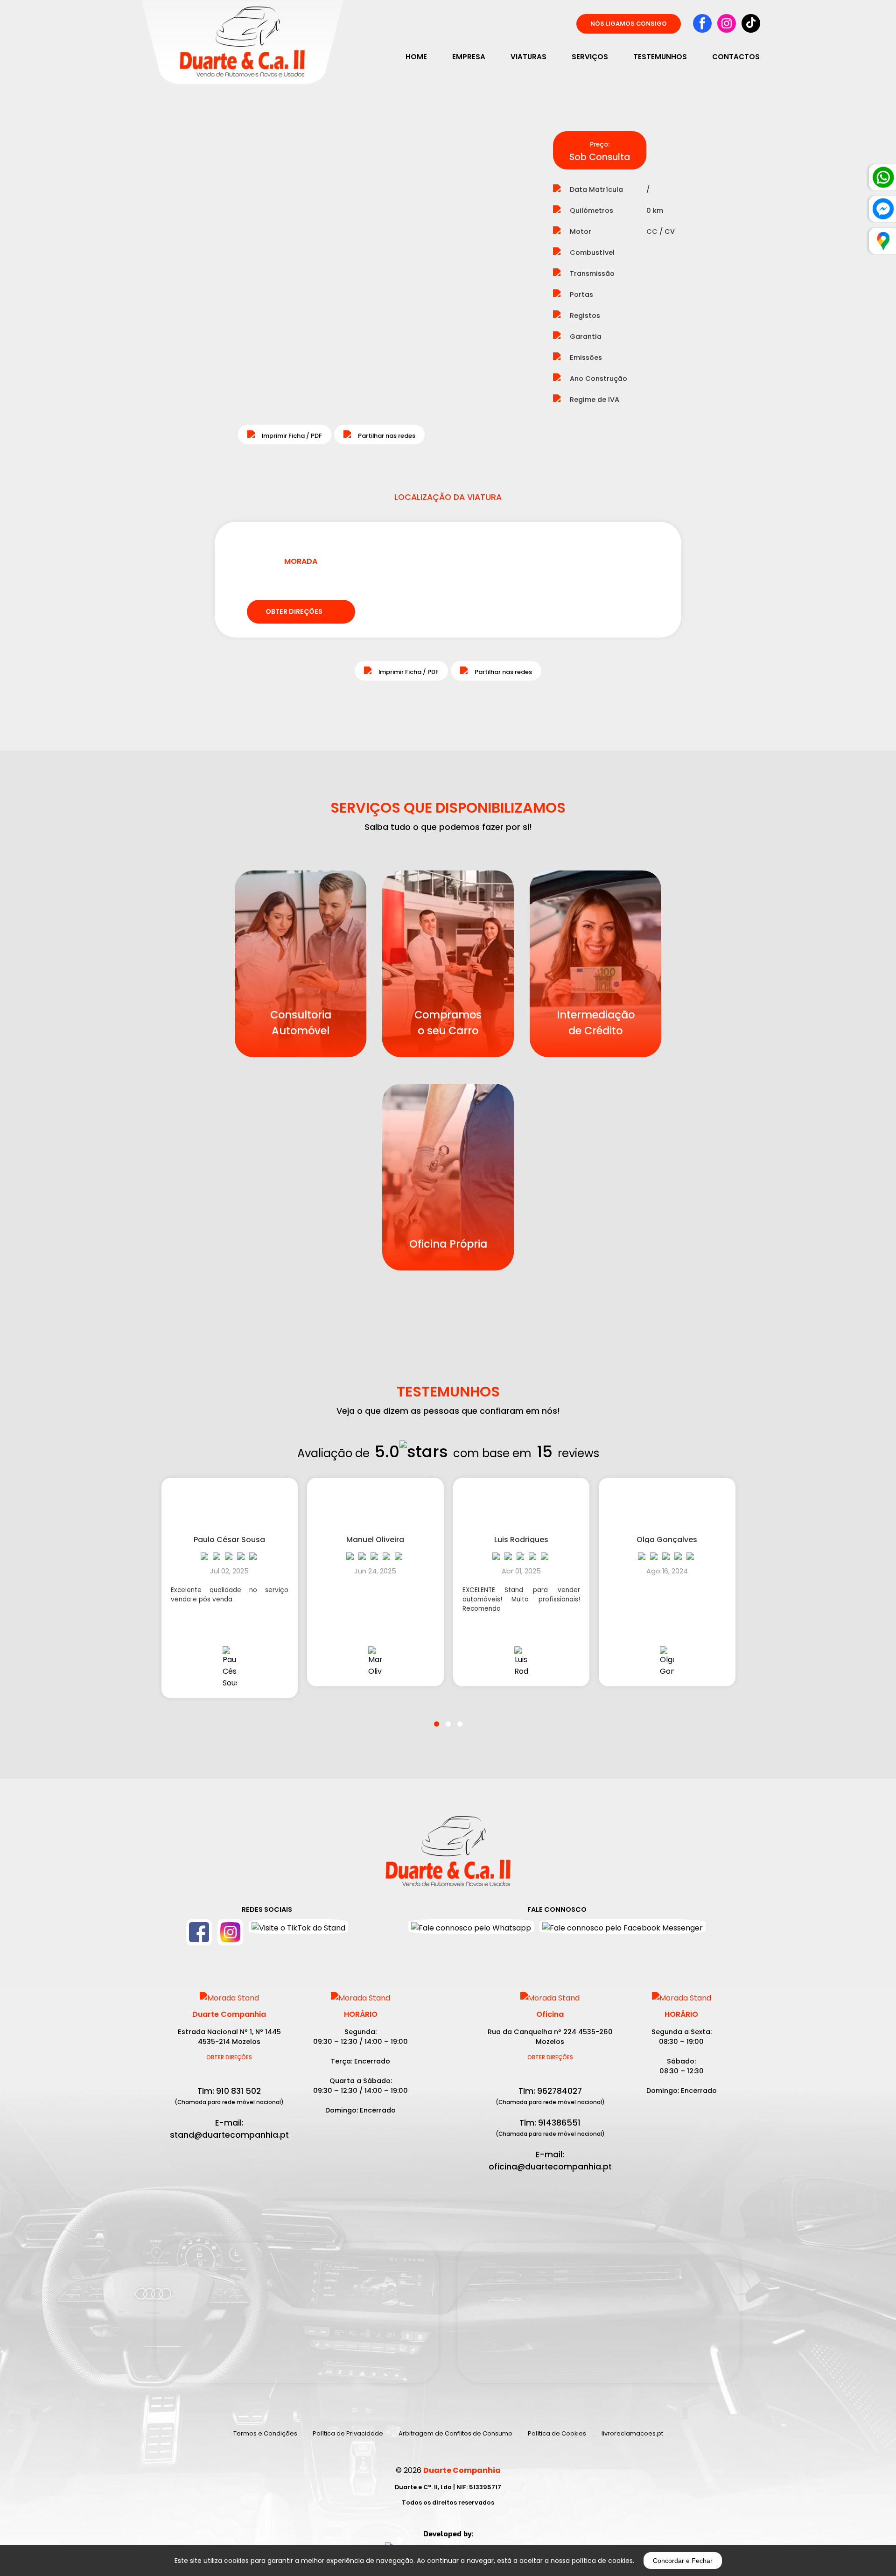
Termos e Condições (265, 2433)
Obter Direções (229, 2057)
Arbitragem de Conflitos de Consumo (455, 2433)
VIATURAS (528, 57)
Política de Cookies (557, 2433)
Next (492, 286)
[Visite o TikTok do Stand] (298, 1932)
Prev (171, 286)
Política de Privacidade (348, 2433)
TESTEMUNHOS (660, 57)
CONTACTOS (736, 57)
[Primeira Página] (448, 1856)
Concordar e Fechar (683, 2561)
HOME (416, 57)
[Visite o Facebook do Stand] (199, 1932)
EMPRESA (469, 57)
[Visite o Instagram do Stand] (230, 1932)
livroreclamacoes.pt (632, 2433)
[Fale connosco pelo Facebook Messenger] (623, 1927)
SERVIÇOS (590, 57)
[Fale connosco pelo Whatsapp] (471, 1927)
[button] (437, 1718)
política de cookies (602, 2561)
